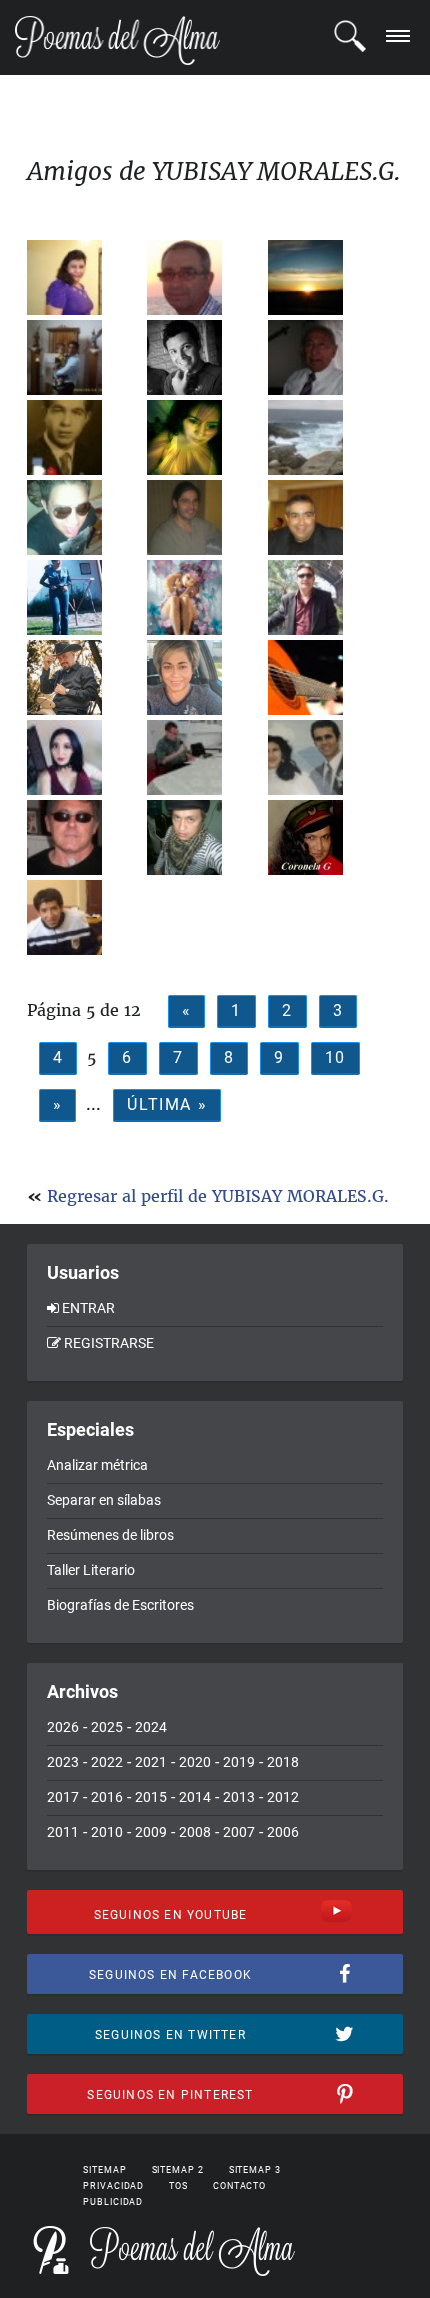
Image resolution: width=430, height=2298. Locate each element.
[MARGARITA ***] (204, 677)
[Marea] (325, 437)
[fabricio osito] (84, 917)
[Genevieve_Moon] (204, 437)
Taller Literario (91, 1570)
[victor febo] (325, 597)
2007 (239, 1832)
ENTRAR (88, 1308)
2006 (283, 1832)
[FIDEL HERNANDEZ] (204, 277)
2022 (107, 1762)
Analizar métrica (97, 1465)
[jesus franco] (84, 357)
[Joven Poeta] (325, 277)
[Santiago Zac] (325, 677)
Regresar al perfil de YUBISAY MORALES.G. (218, 1196)
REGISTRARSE (109, 1343)
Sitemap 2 (178, 2170)
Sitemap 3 (255, 2170)
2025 (107, 1727)
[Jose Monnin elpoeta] (204, 837)
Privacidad (113, 2186)
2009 (151, 1832)
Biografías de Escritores (120, 1605)
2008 (195, 1832)
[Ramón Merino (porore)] (84, 837)
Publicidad (113, 2202)
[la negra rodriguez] (325, 837)
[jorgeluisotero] (325, 757)
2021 (151, 1762)
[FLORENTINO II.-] (325, 357)
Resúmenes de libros (110, 1535)
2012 (283, 1797)
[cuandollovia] (84, 757)
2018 (283, 1762)
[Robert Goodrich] (204, 757)
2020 (195, 1762)
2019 (239, 1762)
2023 (63, 1762)
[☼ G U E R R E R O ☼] (84, 677)
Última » (167, 1104)
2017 (63, 1797)
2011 (63, 1832)
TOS (178, 2186)
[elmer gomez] (204, 357)
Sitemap (104, 2170)
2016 (107, 1797)
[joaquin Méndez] (84, 437)
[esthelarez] (84, 597)
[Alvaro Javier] (204, 517)
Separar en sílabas (104, 1500)
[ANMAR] (84, 277)
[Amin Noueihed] (325, 517)
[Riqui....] (84, 517)
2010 (107, 1832)
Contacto (239, 2186)
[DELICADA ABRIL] (204, 597)
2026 (63, 1727)
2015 (151, 1797)
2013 (239, 1797)
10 (335, 1057)
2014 (195, 1797)
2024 (151, 1727)
